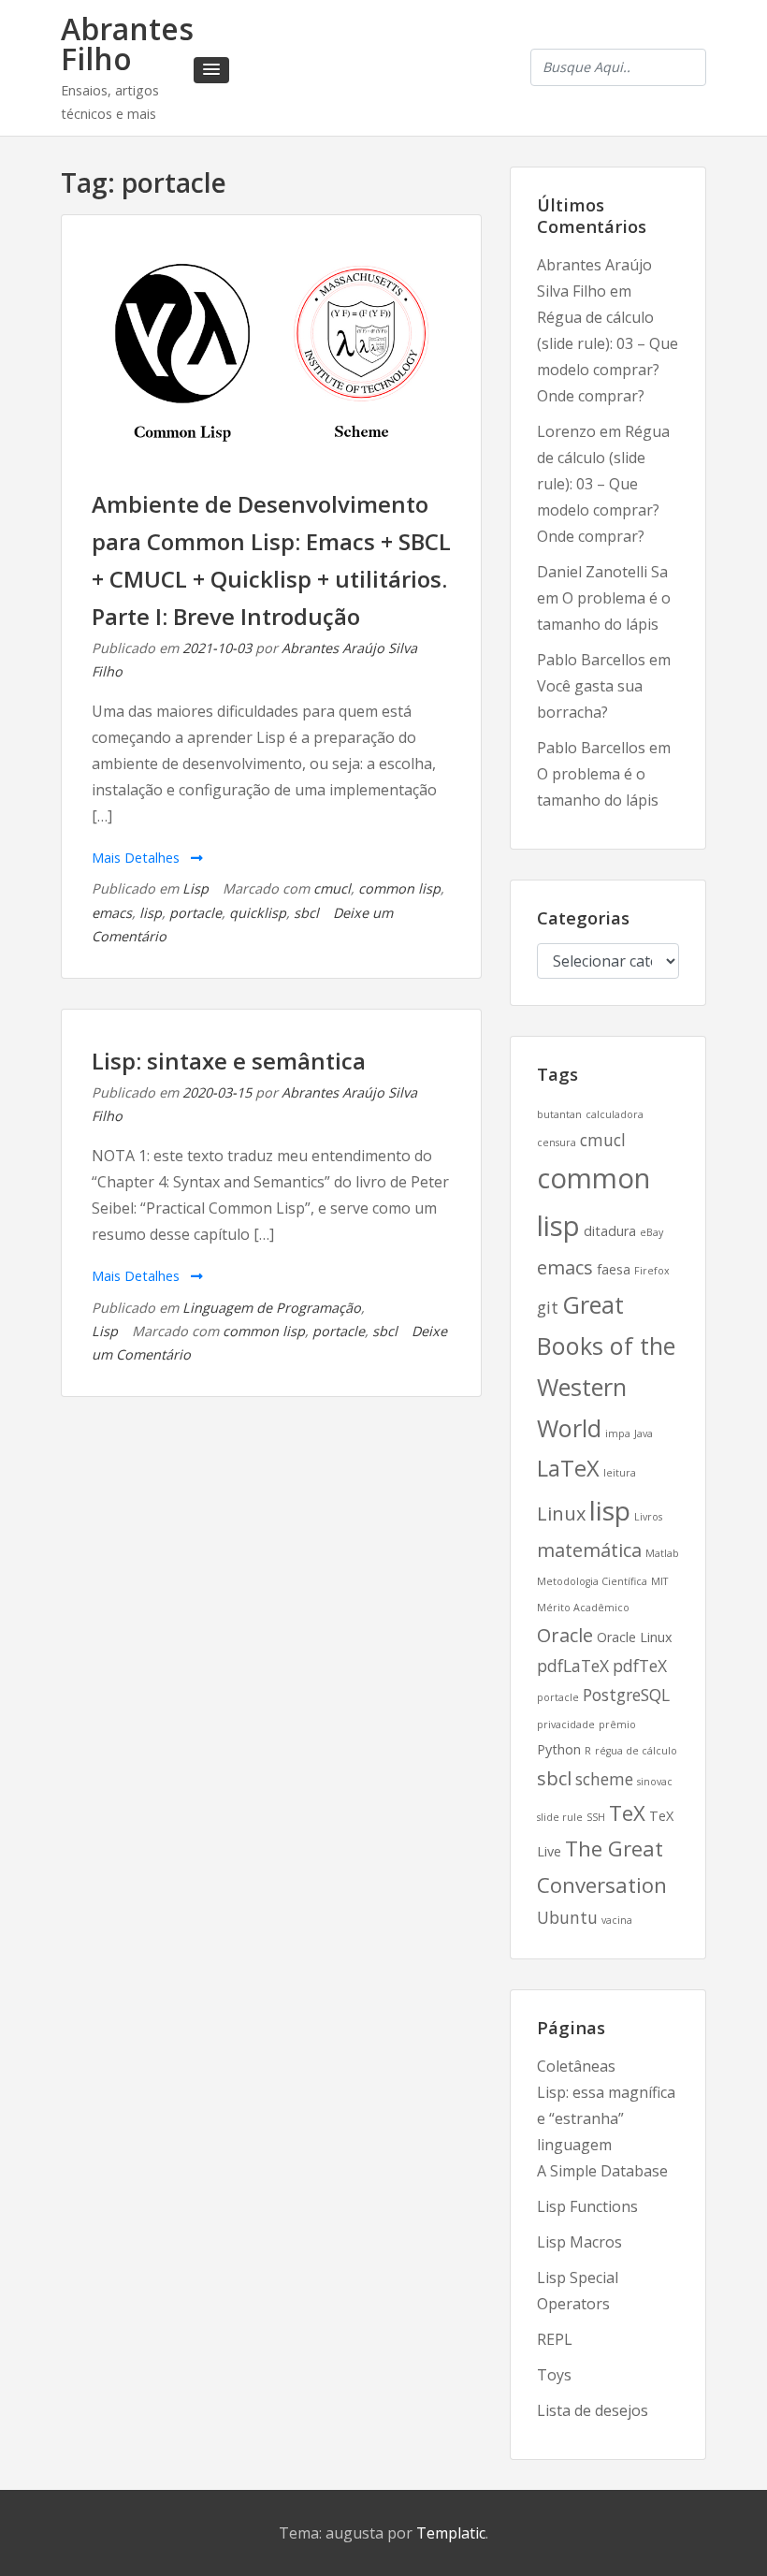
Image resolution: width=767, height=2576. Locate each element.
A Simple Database (602, 2171)
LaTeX (568, 1468)
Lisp (195, 888)
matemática (589, 1550)
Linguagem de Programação (272, 1308)
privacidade (566, 1725)
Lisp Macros (579, 2242)
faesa (614, 1269)
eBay (651, 1232)
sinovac (655, 1782)
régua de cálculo (636, 1751)
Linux (561, 1514)
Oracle (565, 1635)
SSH (596, 1817)
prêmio (617, 1725)
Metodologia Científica (592, 1581)
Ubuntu (567, 1917)
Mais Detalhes (137, 858)
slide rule (560, 1817)
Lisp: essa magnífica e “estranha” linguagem (606, 2118)
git (548, 1307)
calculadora (615, 1114)
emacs (112, 913)
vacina (617, 1920)
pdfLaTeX (573, 1666)
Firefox (652, 1271)
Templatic (451, 2533)
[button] (211, 70)
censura (557, 1142)
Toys (554, 2375)
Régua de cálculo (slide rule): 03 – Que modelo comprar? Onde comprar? (603, 484)
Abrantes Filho (127, 44)
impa (618, 1434)
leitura (620, 1473)
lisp (151, 913)
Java (644, 1434)
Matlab (662, 1553)
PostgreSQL (626, 1695)
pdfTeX (640, 1666)
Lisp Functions (587, 2206)
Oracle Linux (635, 1637)
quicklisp (258, 913)
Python (559, 1749)
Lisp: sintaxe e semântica (229, 1061)
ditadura (610, 1231)
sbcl (306, 913)
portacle (195, 913)
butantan (559, 1114)
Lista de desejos (593, 2410)
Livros (648, 1517)
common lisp (399, 888)
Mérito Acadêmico (583, 1608)
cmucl (332, 888)
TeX (627, 1812)
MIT (659, 1581)
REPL (555, 2339)
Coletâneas (576, 2066)
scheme (604, 1779)
